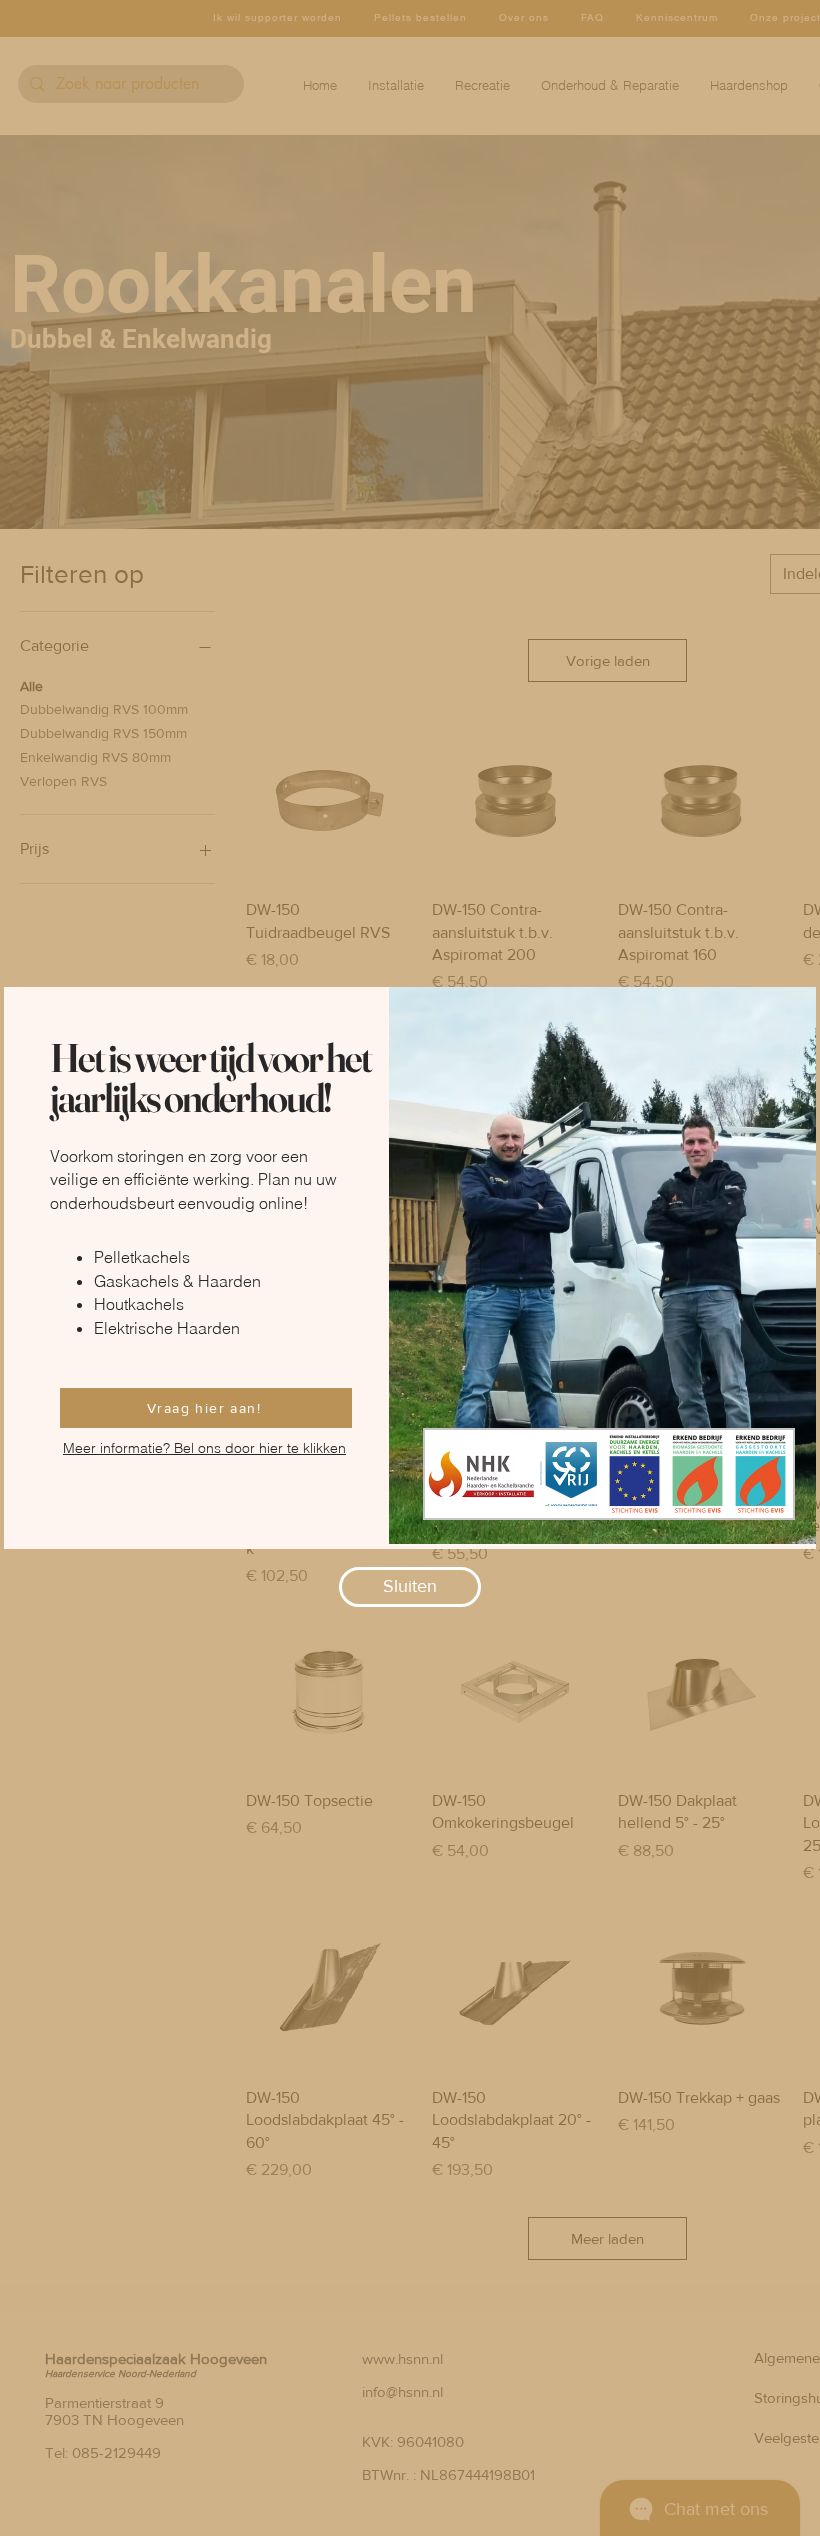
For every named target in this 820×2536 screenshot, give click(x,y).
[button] (410, 1587)
